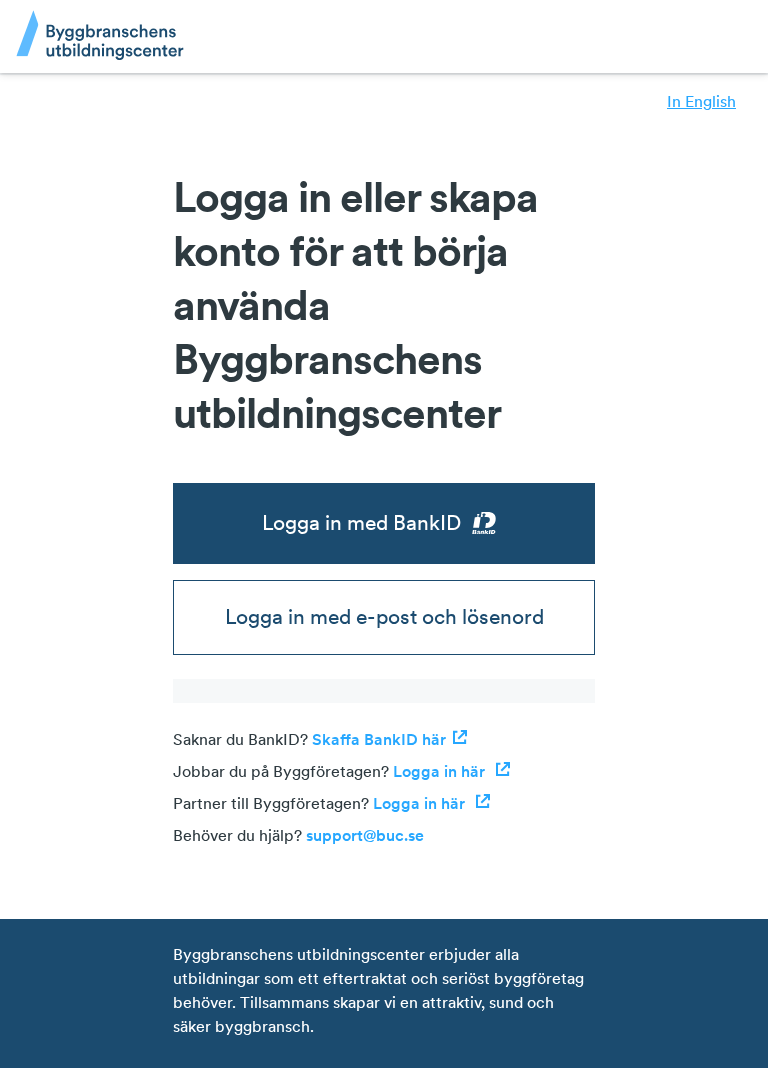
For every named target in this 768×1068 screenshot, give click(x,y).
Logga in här (441, 771)
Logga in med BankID (361, 522)
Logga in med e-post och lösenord (384, 616)
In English (701, 101)
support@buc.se (365, 835)
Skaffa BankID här (379, 739)
